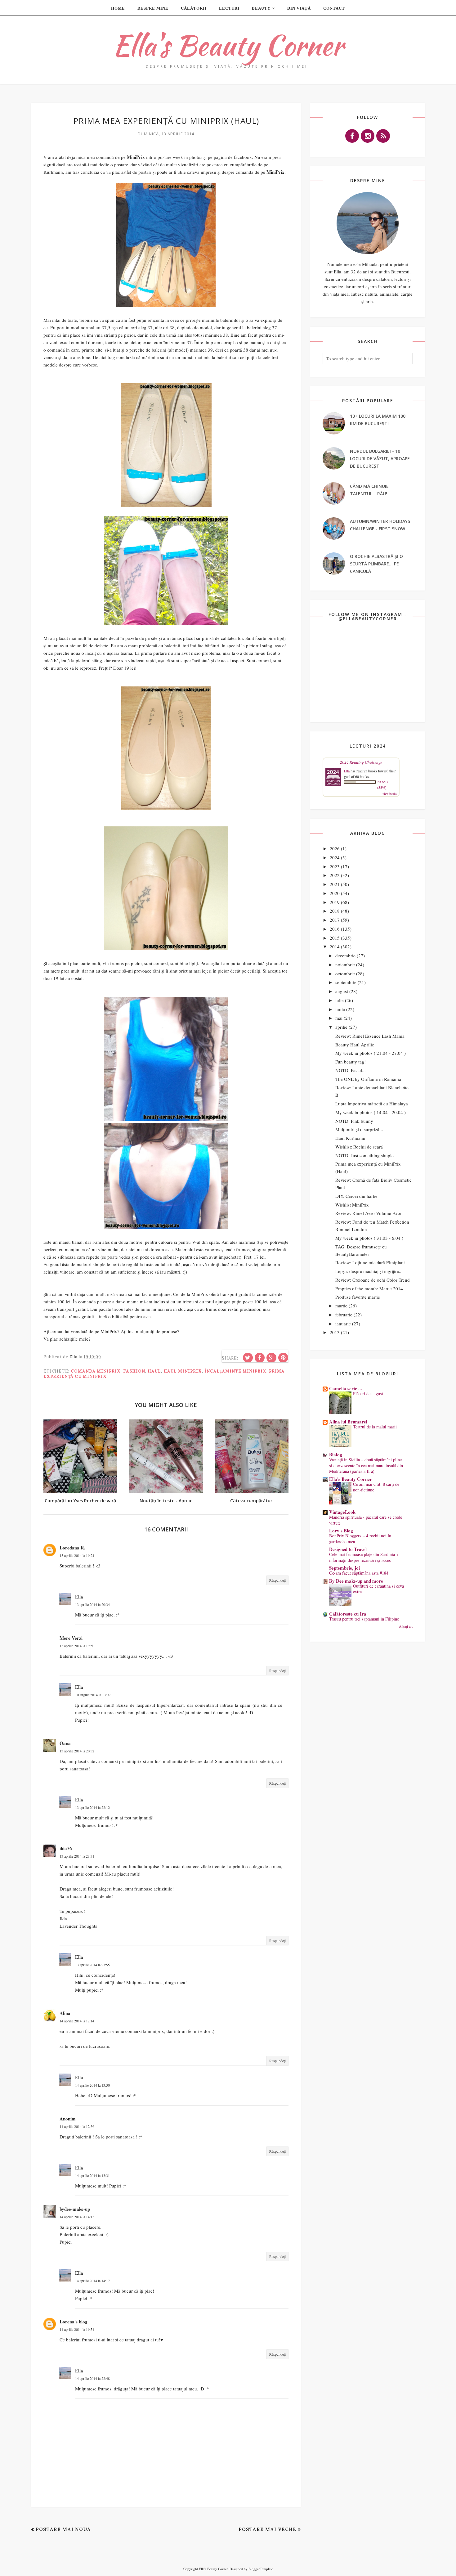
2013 (335, 1332)
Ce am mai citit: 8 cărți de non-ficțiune (376, 1487)
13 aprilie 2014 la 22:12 (92, 1807)
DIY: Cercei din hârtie (356, 1196)
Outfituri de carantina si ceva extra (378, 1589)
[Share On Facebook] (260, 1358)
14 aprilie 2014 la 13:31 (92, 2175)
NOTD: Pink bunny (354, 1121)
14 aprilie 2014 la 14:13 (77, 2217)
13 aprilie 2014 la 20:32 (77, 1751)
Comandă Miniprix (96, 1371)
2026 (335, 848)
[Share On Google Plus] (271, 1358)
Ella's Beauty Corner (228, 45)
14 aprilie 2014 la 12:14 (77, 2021)
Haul (154, 1371)
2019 (335, 902)
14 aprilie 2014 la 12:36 (77, 2126)
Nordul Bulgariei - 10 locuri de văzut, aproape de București (380, 459)
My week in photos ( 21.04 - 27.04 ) (371, 1053)
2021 (335, 884)
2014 (335, 946)
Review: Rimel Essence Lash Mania (370, 1036)
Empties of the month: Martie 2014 (369, 1288)
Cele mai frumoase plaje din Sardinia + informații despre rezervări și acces (364, 1557)
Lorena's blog (74, 2322)
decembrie (345, 955)
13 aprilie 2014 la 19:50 (77, 1646)
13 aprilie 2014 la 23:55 (92, 1965)
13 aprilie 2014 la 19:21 (77, 1555)
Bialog (336, 1454)
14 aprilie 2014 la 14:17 (92, 2281)
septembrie (346, 982)
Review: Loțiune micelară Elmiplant (370, 1262)
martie (341, 1306)
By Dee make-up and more (356, 1581)
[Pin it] (283, 1358)
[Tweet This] (248, 1358)
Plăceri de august (368, 1394)
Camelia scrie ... (346, 1388)
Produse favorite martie (358, 1297)
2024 (335, 857)
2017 (335, 920)
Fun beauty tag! (351, 1062)
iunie (340, 1009)
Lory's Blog (341, 1531)
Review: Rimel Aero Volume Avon (369, 1213)
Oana (65, 1743)
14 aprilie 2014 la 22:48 (92, 2378)
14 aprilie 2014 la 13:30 (92, 2085)
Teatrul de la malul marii (375, 1427)
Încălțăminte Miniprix (235, 1371)
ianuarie (343, 1324)
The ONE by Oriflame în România (368, 1079)
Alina (65, 2013)
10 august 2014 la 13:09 (93, 1695)
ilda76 (66, 1848)
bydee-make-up (75, 2209)
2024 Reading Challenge (361, 762)
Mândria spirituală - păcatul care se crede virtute (366, 1520)
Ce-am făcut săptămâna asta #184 (359, 1573)
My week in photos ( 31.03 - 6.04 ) (369, 1238)
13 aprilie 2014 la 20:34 (92, 1604)
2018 (335, 911)
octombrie (345, 973)
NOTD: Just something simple (364, 1155)
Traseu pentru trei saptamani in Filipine (364, 1619)
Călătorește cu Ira (348, 1614)
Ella (79, 1597)
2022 (335, 875)
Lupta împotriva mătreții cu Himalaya (372, 1104)
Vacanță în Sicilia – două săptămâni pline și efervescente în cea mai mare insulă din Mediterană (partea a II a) (366, 1465)
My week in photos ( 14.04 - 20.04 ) (371, 1112)
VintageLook (342, 1512)
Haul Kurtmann (350, 1138)
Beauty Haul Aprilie (355, 1045)
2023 (335, 866)
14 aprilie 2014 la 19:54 (77, 2329)
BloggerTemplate (261, 2569)
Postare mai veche (267, 2529)
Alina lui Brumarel (348, 1422)
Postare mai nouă (63, 2529)
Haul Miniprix (183, 1371)
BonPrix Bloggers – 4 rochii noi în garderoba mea (360, 1539)
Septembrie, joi (344, 1568)
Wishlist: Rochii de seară (359, 1147)
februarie (344, 1315)
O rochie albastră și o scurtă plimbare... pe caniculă (376, 564)
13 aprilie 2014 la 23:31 (77, 1856)
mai (339, 1018)
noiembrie (345, 964)
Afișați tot (406, 1626)
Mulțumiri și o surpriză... (359, 1129)
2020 (335, 893)
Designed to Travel (348, 1549)
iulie (340, 1000)
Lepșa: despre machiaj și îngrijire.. (368, 1271)
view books (390, 793)
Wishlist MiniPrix (352, 1205)
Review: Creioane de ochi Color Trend (373, 1280)
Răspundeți (277, 1580)
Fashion (134, 1371)
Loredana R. (72, 1548)
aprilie (341, 1027)
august (342, 991)
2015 (335, 938)
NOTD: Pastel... (351, 1070)
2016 (335, 929)
